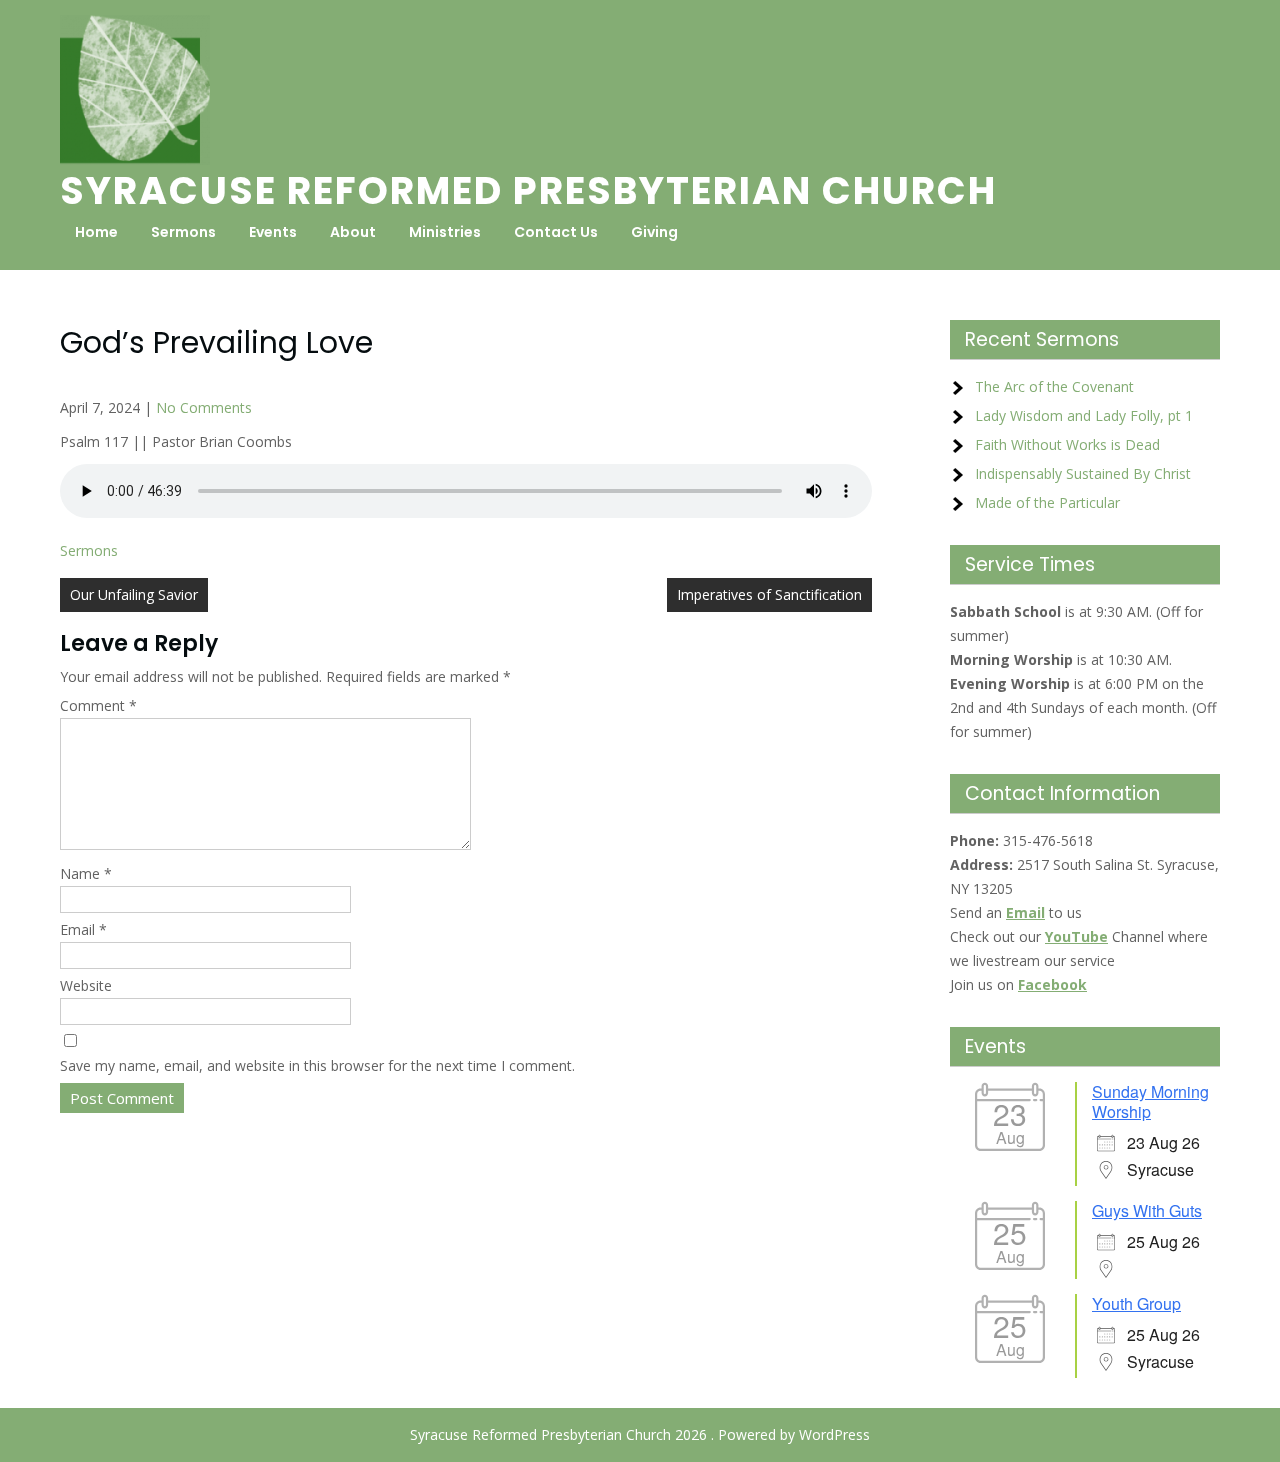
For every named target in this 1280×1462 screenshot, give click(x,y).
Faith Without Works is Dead (1067, 444)
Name (86, 873)
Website (86, 985)
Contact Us (556, 232)
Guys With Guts (1147, 1210)
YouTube (1076, 936)
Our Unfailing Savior (134, 594)
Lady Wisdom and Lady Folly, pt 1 (1084, 415)
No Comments (204, 407)
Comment (98, 705)
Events (273, 232)
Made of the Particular (1047, 502)
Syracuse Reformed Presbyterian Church (528, 190)
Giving (654, 232)
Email (83, 929)
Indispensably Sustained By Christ (1083, 473)
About (353, 232)
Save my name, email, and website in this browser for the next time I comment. (317, 1065)
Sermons (183, 232)
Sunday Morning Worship (1150, 1101)
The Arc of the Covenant (1054, 386)
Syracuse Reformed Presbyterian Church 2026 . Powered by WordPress (640, 1434)
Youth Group (1136, 1303)
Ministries (445, 232)
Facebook (1052, 984)
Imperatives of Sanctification (769, 594)
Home (96, 232)
